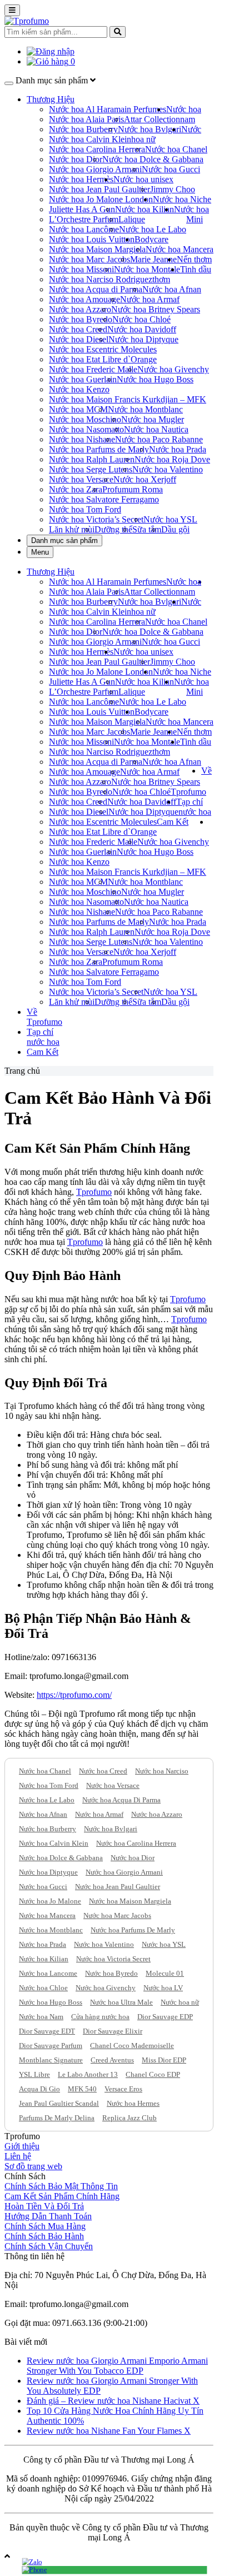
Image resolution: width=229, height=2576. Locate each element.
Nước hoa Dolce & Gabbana (153, 159)
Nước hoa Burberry (83, 129)
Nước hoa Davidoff (142, 329)
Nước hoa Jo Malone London (101, 199)
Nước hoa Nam (41, 2017)
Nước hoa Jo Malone (50, 1901)
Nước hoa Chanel (176, 149)
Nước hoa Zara (76, 489)
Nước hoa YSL (170, 519)
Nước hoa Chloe (43, 1988)
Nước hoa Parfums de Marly (99, 449)
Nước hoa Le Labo (153, 229)
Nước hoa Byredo (81, 319)
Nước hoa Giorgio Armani (95, 169)
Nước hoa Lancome (48, 1973)
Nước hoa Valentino (168, 469)
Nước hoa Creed (78, 329)
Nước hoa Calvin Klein (90, 139)
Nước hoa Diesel (79, 339)
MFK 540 (82, 2089)
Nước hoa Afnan (172, 289)
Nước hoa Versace (81, 479)
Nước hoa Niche (182, 199)
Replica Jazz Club (130, 2118)
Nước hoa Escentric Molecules (103, 349)
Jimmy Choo (173, 189)
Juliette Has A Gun (82, 209)
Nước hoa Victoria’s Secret (96, 519)
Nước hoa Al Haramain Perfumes (108, 109)
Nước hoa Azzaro (80, 309)
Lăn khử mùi (72, 529)
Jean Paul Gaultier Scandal (59, 2103)
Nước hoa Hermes (133, 2103)
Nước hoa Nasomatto (86, 429)
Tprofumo (94, 1192)
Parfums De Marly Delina (57, 2118)
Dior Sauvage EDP (165, 2017)
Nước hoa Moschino (85, 419)
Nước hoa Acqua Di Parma (121, 1800)
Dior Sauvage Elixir (113, 2031)
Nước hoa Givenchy (173, 369)
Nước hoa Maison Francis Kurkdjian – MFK (128, 399)
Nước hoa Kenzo (79, 389)
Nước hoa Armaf (150, 299)
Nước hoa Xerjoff (145, 479)
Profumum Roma (133, 489)
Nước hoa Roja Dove (172, 459)
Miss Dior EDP (164, 2060)
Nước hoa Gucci (171, 169)
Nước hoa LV (163, 1988)
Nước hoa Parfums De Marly (133, 1930)
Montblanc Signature (51, 2060)
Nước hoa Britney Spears (156, 309)
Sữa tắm (147, 529)
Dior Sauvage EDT (47, 2031)
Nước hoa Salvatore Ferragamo (104, 499)
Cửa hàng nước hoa (100, 2017)
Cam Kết (173, 822)
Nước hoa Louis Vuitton (92, 239)
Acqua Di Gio (39, 2089)
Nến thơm (194, 259)
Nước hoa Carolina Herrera (97, 149)
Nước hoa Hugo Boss (155, 379)
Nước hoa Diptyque (143, 339)
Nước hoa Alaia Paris (86, 119)
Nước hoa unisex (143, 179)
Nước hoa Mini (191, 214)
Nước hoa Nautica (156, 429)
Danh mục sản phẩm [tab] (64, 540)
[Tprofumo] (27, 21)
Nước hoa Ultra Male (121, 2002)
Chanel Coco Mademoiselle (132, 2046)
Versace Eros (123, 2089)
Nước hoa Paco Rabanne (159, 439)
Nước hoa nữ (180, 2002)
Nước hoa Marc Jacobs (89, 259)
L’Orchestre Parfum (84, 219)
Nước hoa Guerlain (83, 379)
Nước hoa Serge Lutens (91, 469)
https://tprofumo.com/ (74, 1695)
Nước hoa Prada (178, 449)
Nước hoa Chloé (141, 319)
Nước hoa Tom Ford (85, 509)
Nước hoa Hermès (81, 179)
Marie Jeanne (153, 259)
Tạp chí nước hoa (194, 807)
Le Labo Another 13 (88, 2074)
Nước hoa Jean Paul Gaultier (99, 189)
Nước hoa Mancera (180, 249)
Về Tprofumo (44, 1017)
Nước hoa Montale (147, 269)
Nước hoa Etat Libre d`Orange (103, 359)
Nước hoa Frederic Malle (93, 369)
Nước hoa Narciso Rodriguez (101, 279)
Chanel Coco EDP (153, 2074)
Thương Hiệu (51, 99)
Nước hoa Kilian (145, 209)
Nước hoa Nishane (82, 439)
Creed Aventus (112, 2060)
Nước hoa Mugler (153, 419)
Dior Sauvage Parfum (51, 2046)
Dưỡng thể (113, 529)
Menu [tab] (40, 552)
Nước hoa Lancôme (84, 229)
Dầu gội (175, 529)
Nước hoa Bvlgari (150, 129)
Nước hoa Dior (76, 159)
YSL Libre (34, 2074)
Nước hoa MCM (78, 409)
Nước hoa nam (184, 114)
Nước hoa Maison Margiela (97, 249)
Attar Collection (152, 119)
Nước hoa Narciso (162, 1771)
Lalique (132, 219)
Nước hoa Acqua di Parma (96, 289)
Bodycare (151, 239)
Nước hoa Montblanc (145, 409)
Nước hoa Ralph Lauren (92, 459)
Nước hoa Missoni (81, 269)
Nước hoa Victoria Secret (113, 1959)
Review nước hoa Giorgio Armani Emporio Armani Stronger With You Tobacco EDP (117, 2366)
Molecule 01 (165, 1973)
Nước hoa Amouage (84, 299)
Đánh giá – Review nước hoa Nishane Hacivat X (113, 2401)
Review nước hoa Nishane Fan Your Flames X (109, 2431)
